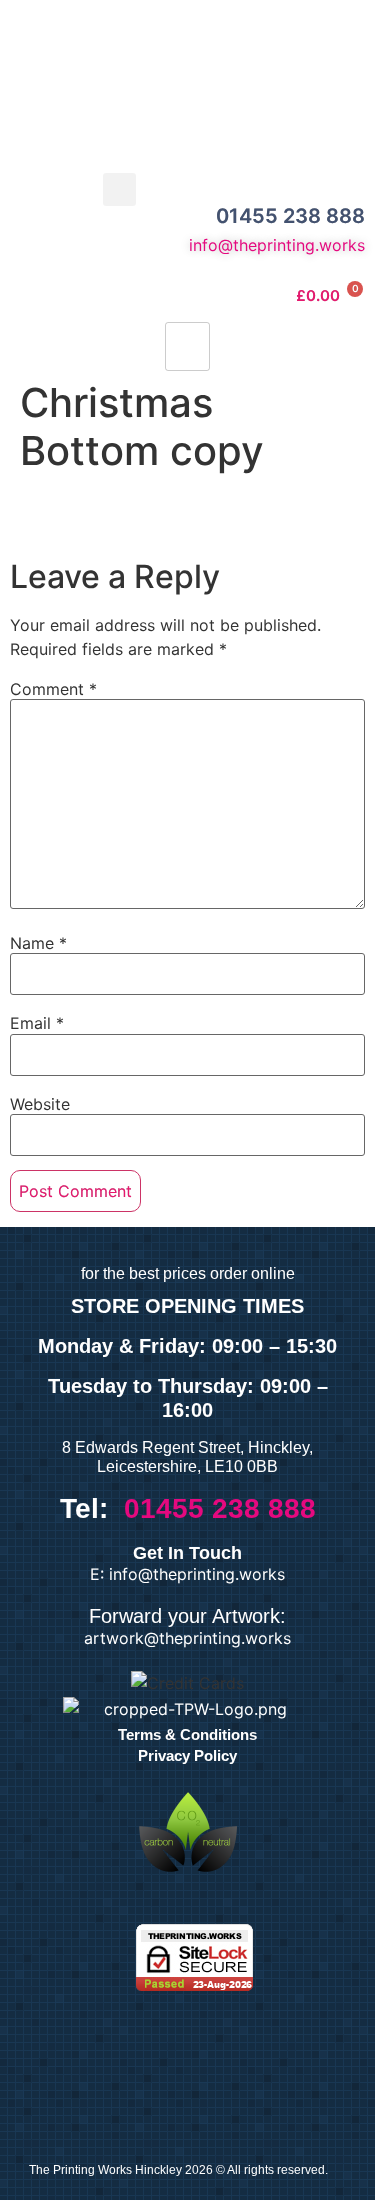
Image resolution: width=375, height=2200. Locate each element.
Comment (53, 689)
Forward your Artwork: (187, 1616)
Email (37, 1023)
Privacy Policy (187, 1755)
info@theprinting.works (277, 245)
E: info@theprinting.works (187, 1574)
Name (38, 943)
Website (40, 1104)
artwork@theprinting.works (187, 1638)
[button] (119, 189)
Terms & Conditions (187, 1734)
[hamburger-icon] (187, 346)
